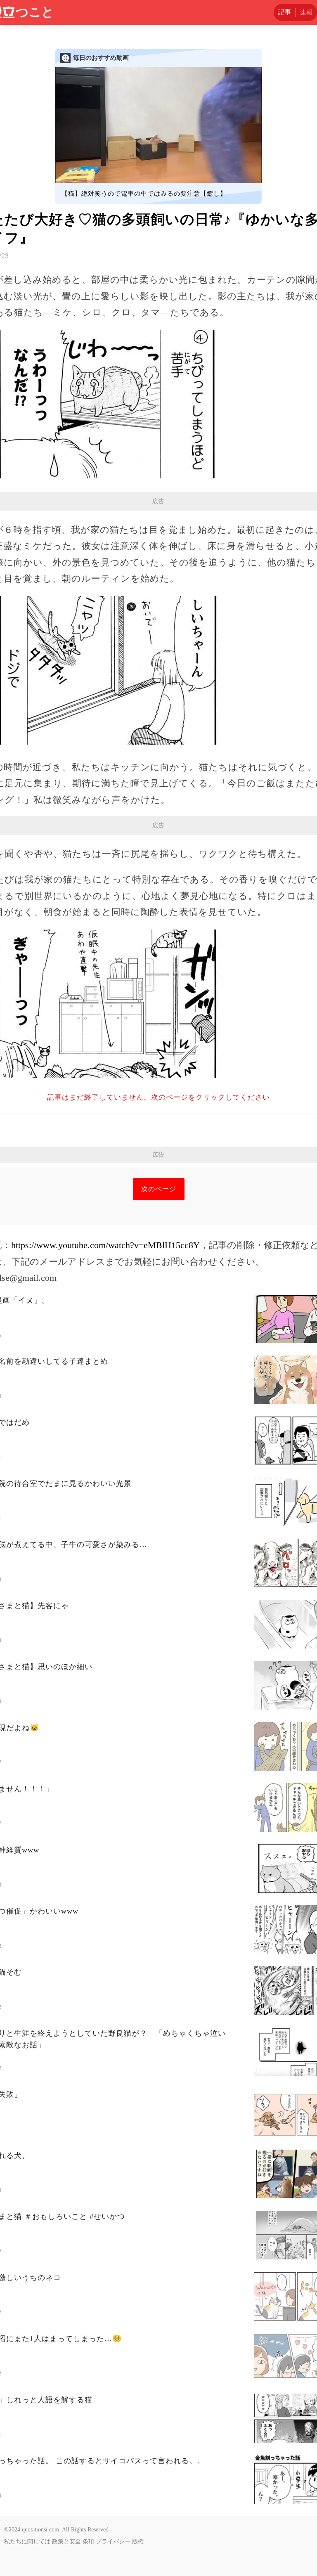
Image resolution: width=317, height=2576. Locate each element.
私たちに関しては (27, 2542)
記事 (284, 12)
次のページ (159, 1189)
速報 (306, 12)
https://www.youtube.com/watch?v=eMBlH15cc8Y (105, 1245)
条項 (88, 2542)
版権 (138, 2542)
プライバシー (113, 2542)
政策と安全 (66, 2542)
